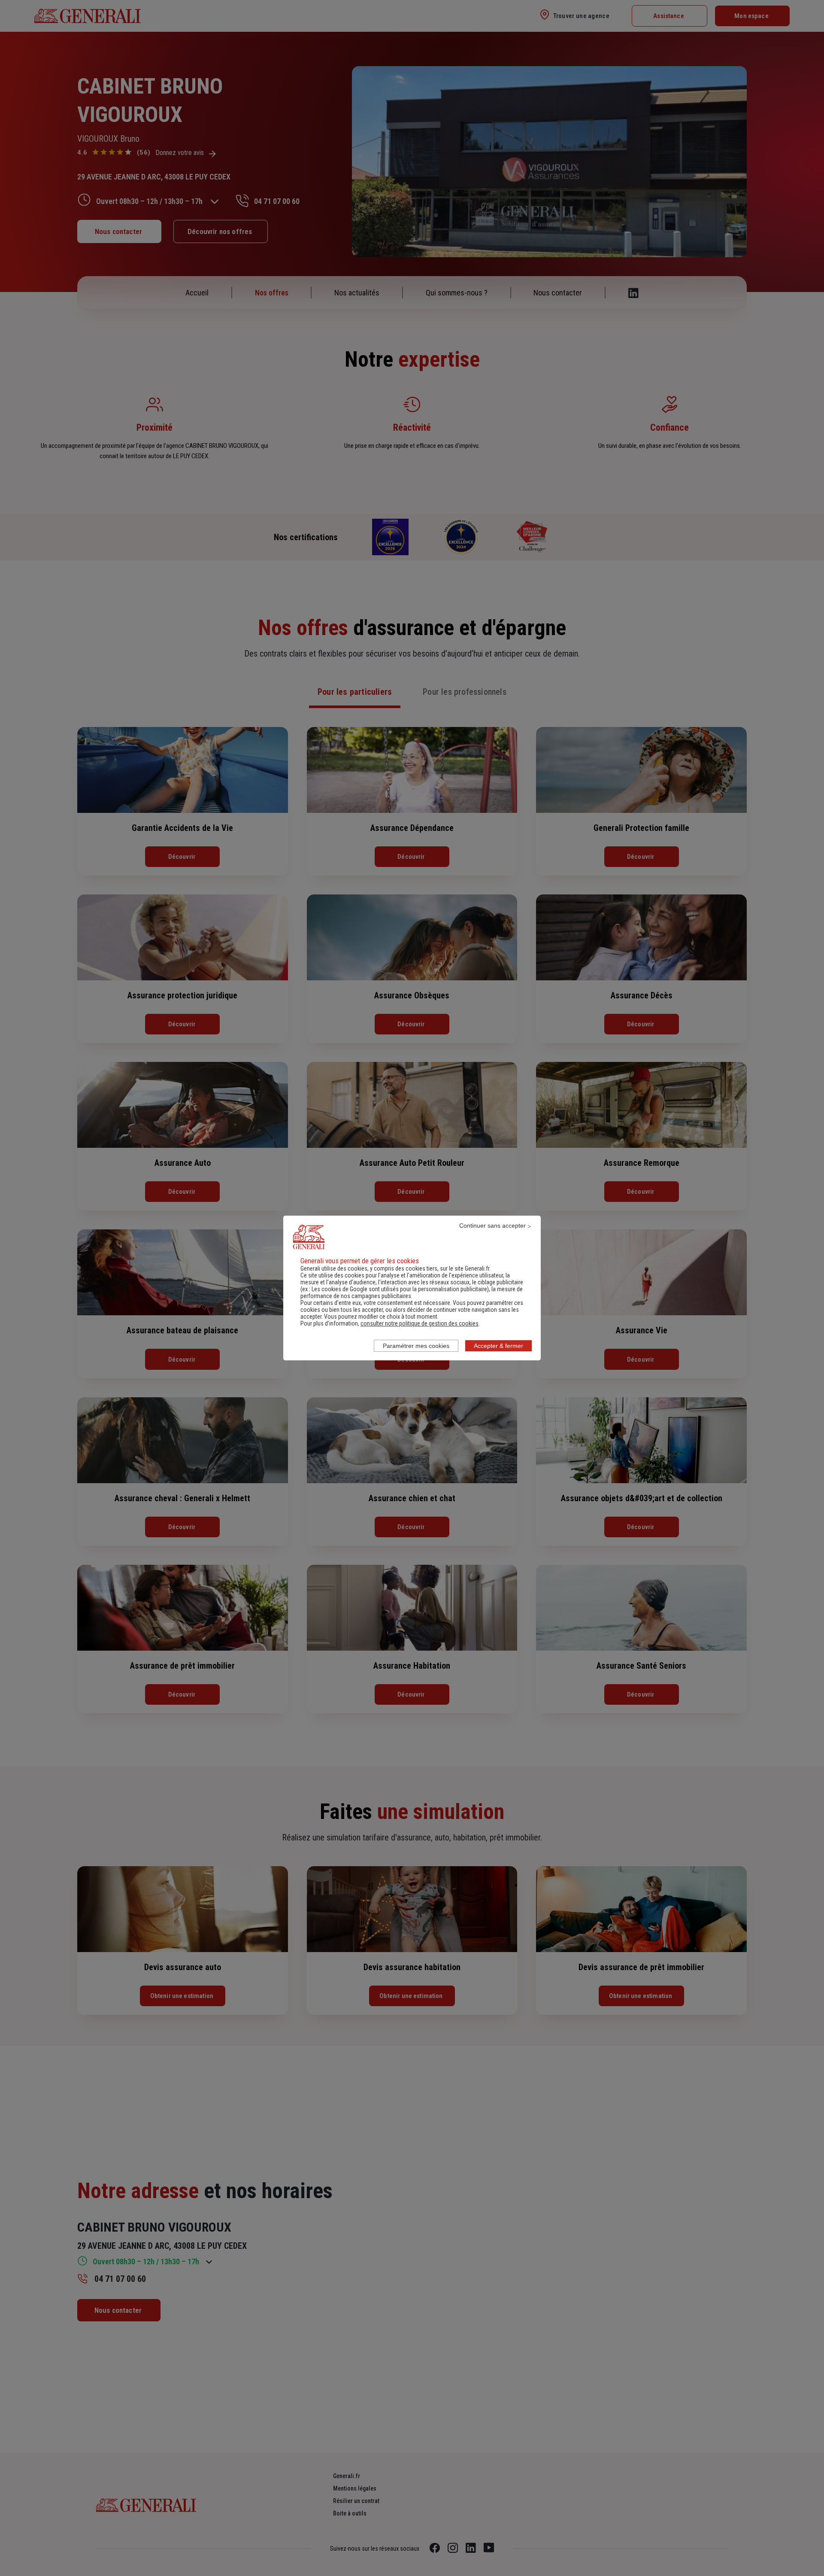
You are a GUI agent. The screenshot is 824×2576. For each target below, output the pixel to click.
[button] (420, 1323)
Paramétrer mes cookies (416, 1346)
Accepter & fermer (498, 1346)
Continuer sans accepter (492, 1226)
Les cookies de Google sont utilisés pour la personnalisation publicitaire (399, 1289)
